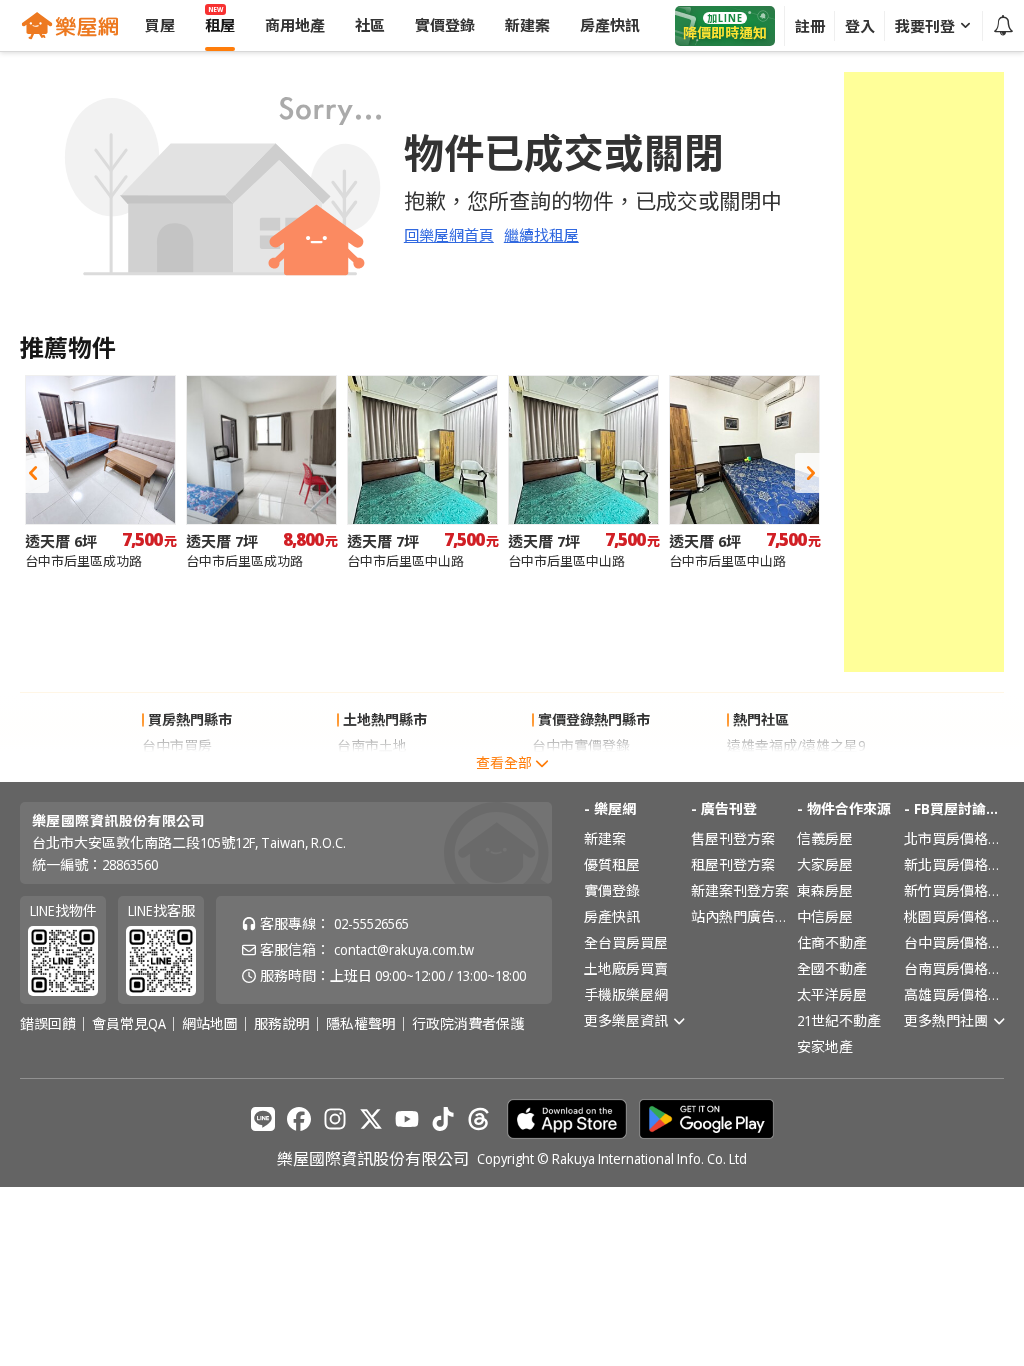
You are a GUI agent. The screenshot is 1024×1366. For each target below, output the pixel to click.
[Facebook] (299, 1119)
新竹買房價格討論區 (954, 890)
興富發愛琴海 (769, 771)
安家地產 (825, 1046)
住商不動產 (832, 942)
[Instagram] (335, 1119)
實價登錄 (612, 890)
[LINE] (263, 1119)
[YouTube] (407, 1119)
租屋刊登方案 (733, 864)
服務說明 (282, 1024)
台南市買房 (177, 771)
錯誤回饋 (48, 1024)
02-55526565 (371, 923)
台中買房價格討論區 (954, 942)
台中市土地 (372, 771)
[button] (33, 473)
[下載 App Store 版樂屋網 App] (567, 1119)
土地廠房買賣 (626, 968)
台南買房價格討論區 (954, 968)
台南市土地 (372, 745)
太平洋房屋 (832, 994)
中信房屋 (825, 916)
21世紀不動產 (839, 1020)
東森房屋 (825, 890)
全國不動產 (832, 968)
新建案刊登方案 (740, 890)
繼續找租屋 (541, 235)
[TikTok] (443, 1119)
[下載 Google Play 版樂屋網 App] (706, 1119)
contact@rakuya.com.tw (404, 949)
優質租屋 (612, 864)
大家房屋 (825, 864)
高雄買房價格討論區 (954, 994)
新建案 (605, 838)
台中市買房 (177, 745)
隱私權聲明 (361, 1024)
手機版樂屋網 (626, 994)
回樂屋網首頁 (449, 235)
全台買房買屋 (626, 942)
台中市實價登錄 (581, 745)
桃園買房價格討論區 (954, 916)
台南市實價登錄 (581, 771)
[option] (100, 472)
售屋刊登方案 (733, 838)
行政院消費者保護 (468, 1024)
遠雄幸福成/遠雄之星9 (796, 745)
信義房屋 (825, 838)
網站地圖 (210, 1024)
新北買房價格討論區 (954, 864)
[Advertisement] (924, 372)
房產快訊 (612, 916)
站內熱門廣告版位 (741, 916)
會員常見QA (129, 1024)
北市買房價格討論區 (954, 838)
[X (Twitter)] (371, 1119)
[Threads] (479, 1119)
